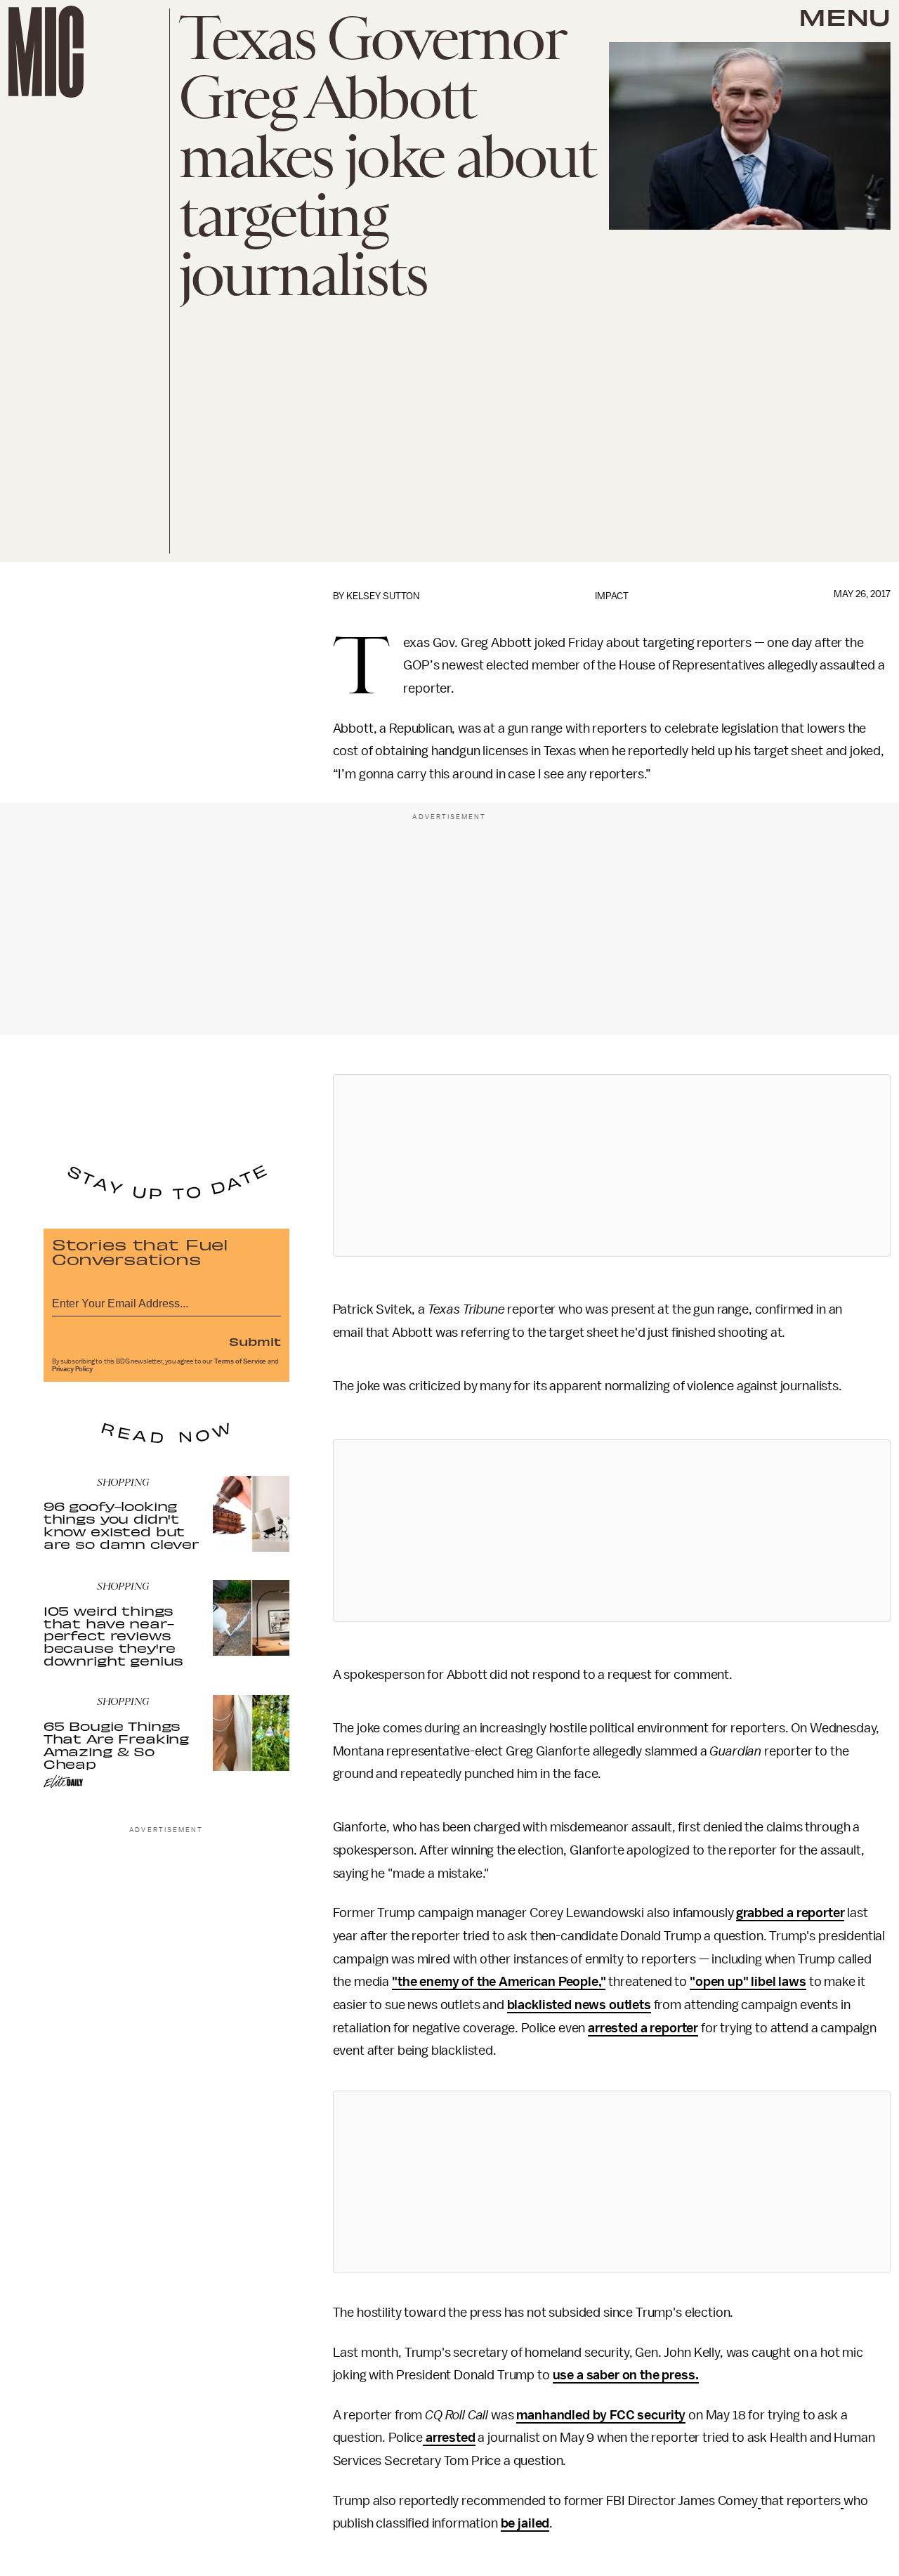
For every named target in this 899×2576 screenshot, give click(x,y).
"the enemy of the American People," (499, 1982)
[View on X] (612, 1165)
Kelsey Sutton (383, 596)
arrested (449, 2438)
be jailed (525, 2523)
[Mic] (46, 52)
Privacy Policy (72, 1369)
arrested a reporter (643, 2028)
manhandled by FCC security (601, 2415)
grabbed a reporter (790, 1913)
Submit (255, 1341)
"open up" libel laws (748, 1982)
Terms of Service (240, 1361)
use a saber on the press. (626, 2375)
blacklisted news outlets (579, 2005)
